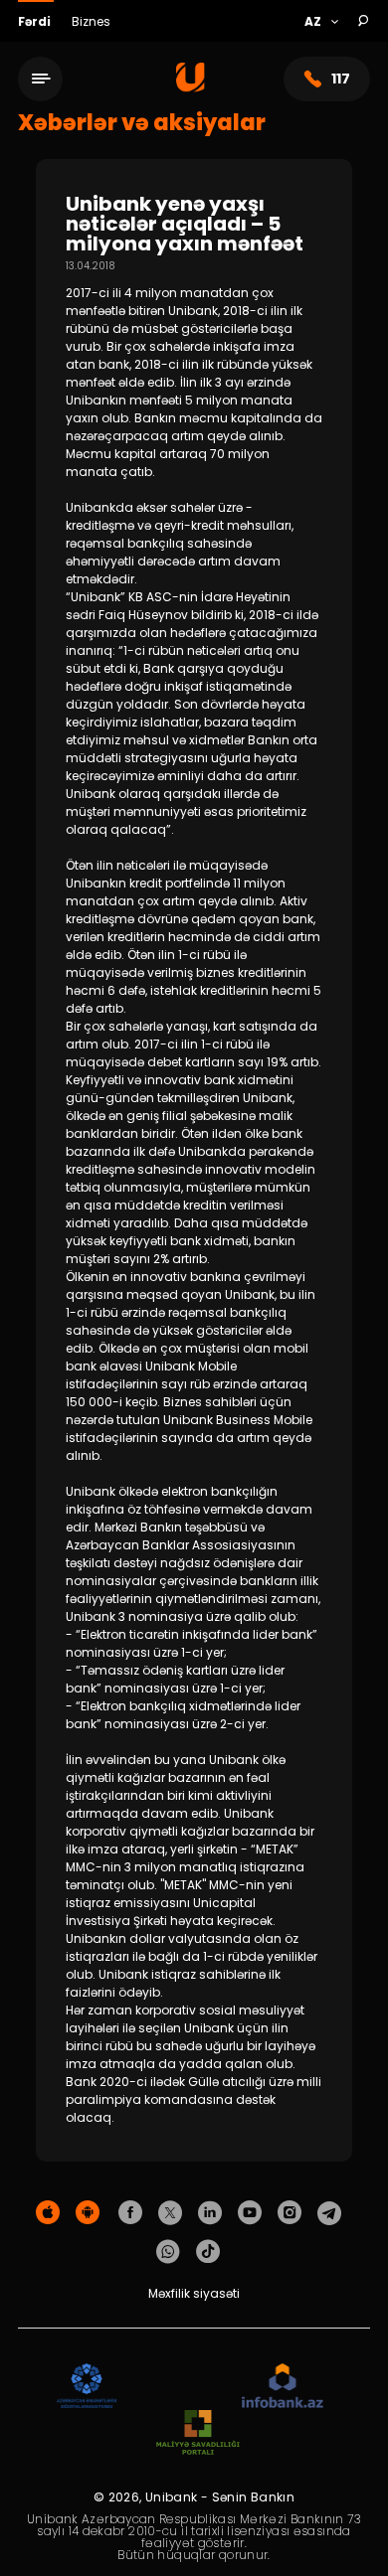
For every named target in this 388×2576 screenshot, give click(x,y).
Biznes (91, 21)
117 (341, 79)
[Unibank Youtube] (250, 2213)
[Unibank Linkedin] (210, 2213)
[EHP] (179, 2387)
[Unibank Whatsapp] (168, 2252)
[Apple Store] (48, 2213)
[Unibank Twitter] (170, 2213)
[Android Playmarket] (88, 2213)
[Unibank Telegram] (329, 2213)
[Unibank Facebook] (130, 2213)
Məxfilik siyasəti (194, 2293)
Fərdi (36, 21)
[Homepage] (191, 87)
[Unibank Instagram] (290, 2213)
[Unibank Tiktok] (208, 2252)
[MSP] (198, 2433)
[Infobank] (283, 2387)
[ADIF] (87, 2387)
